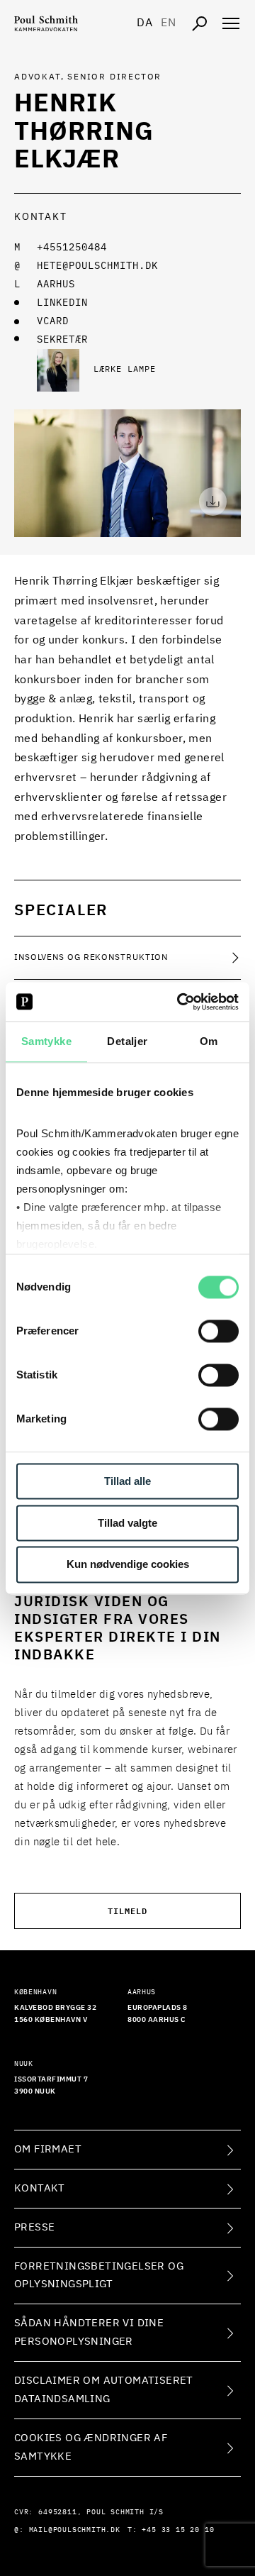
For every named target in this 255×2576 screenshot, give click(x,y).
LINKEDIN (62, 303)
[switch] (219, 1331)
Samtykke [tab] (46, 1041)
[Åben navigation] (231, 23)
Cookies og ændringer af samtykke (91, 2447)
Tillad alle (127, 1481)
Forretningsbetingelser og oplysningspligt (99, 2276)
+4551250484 (72, 248)
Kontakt (40, 2188)
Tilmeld (127, 1910)
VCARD (53, 321)
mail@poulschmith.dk (75, 2530)
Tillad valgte (127, 1523)
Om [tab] (209, 1041)
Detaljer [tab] (127, 1041)
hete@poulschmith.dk (97, 266)
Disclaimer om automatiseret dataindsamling (104, 2390)
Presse (34, 2227)
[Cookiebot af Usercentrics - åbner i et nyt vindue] (180, 1002)
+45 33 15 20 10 (178, 2530)
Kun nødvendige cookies (128, 1565)
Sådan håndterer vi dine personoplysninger (89, 2332)
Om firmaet (48, 2149)
